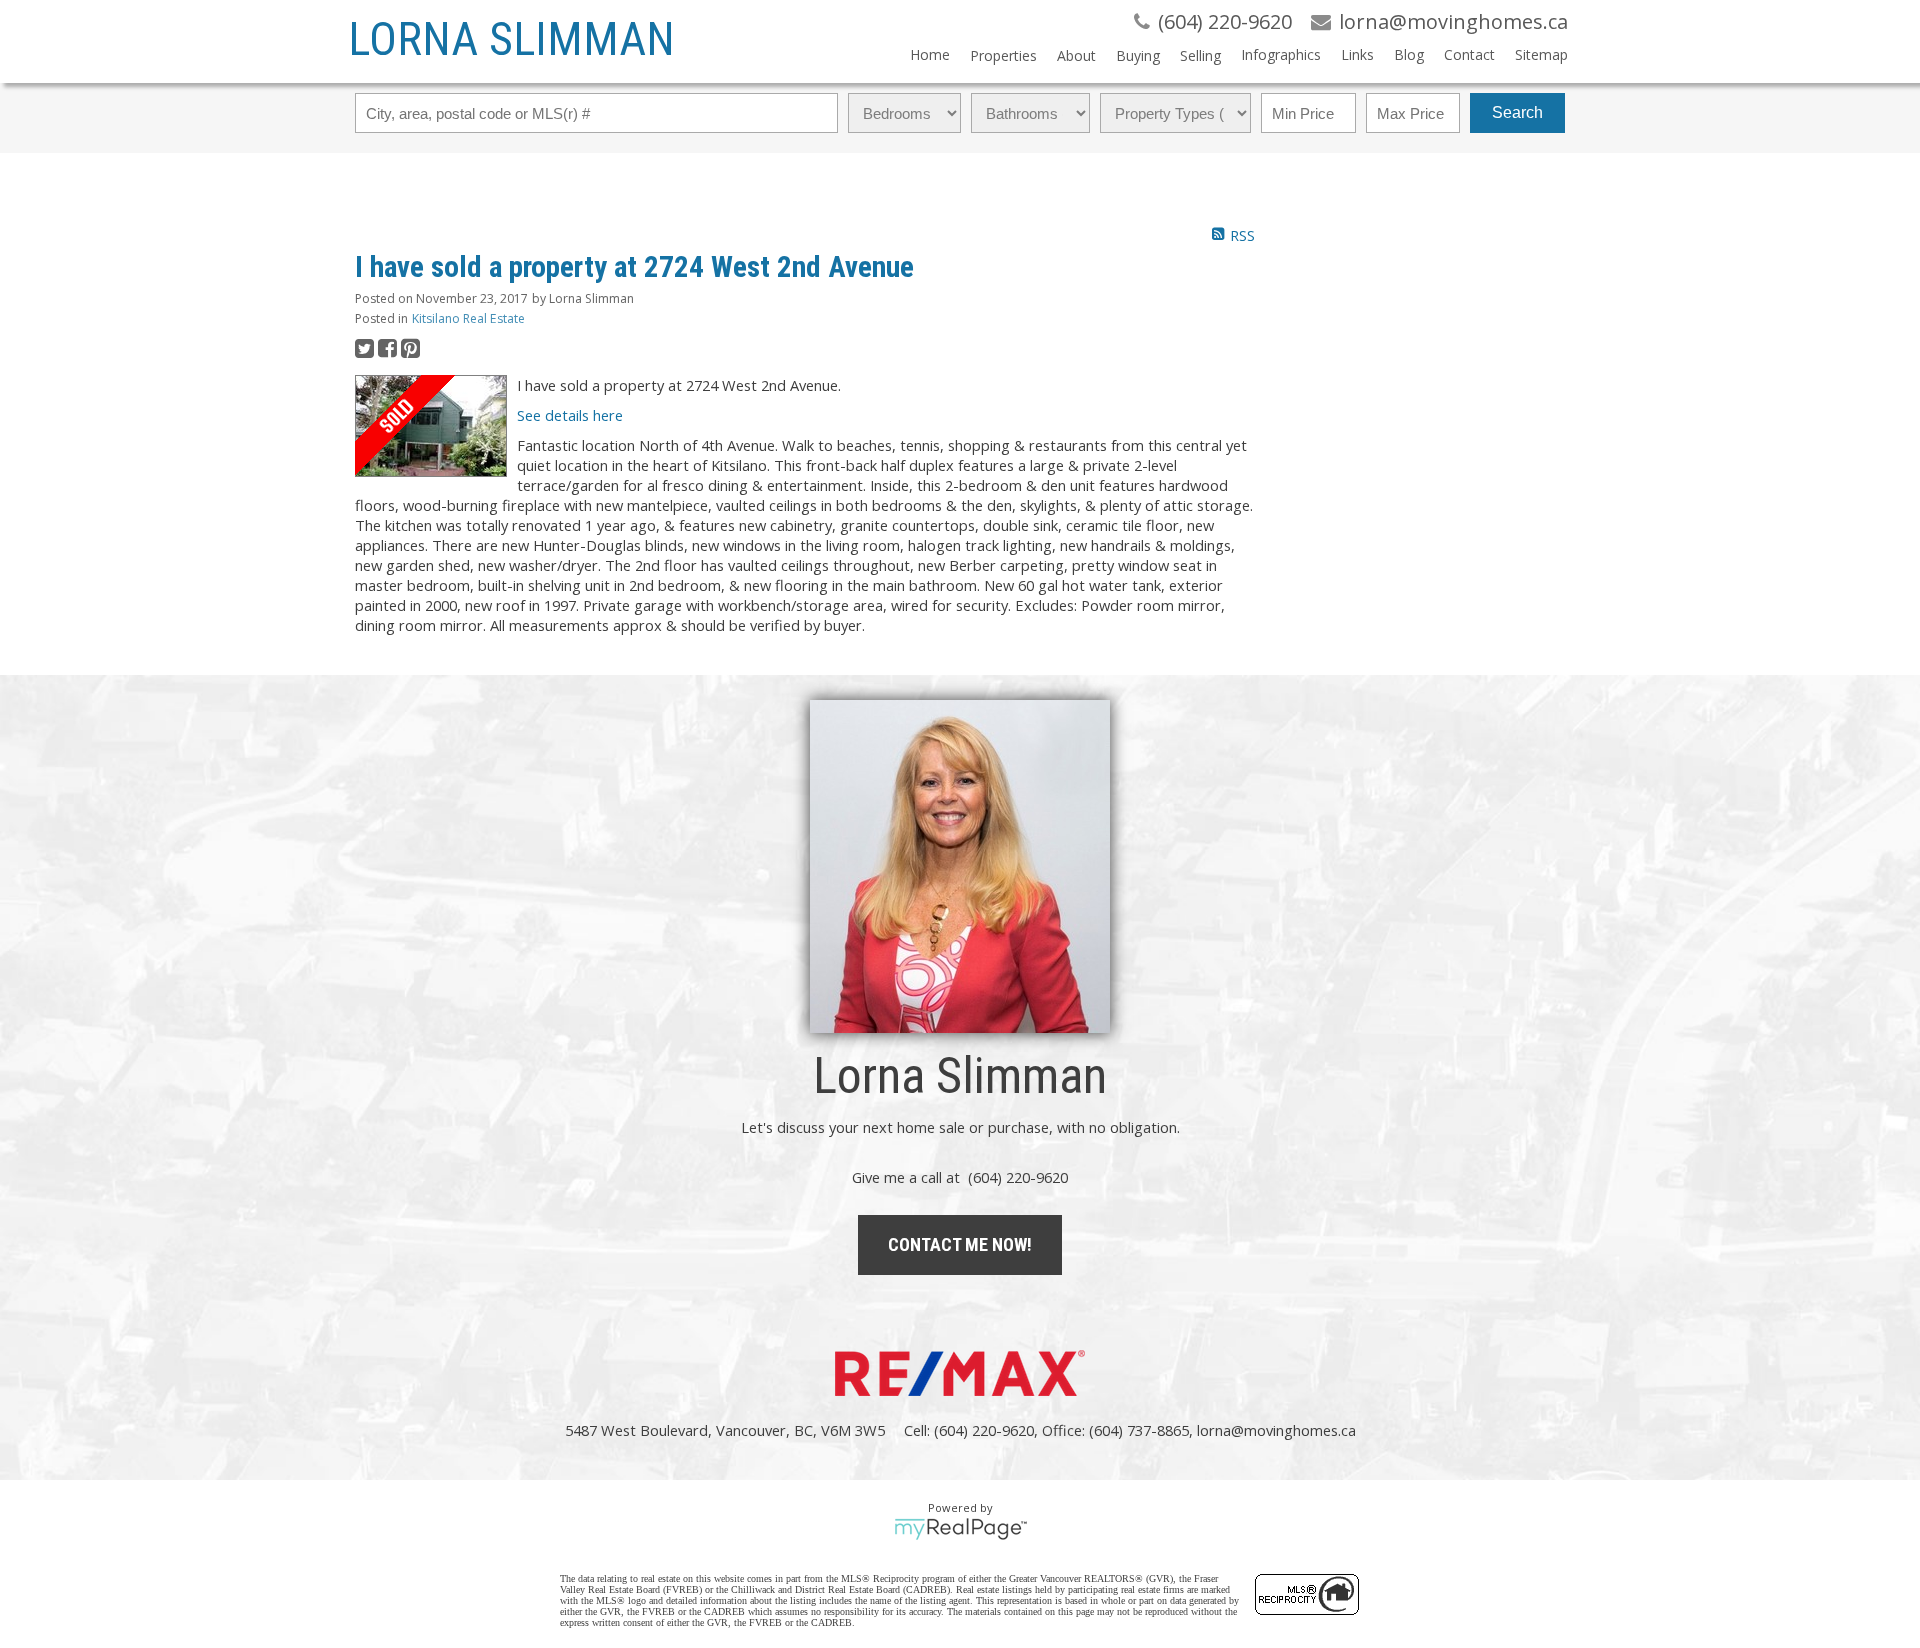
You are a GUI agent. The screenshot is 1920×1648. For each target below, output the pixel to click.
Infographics (1281, 54)
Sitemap (1541, 54)
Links (1357, 54)
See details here (570, 415)
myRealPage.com (960, 1529)
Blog (1409, 54)
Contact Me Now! (960, 1244)
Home (930, 54)
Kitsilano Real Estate (468, 318)
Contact (1469, 54)
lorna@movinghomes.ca (1276, 1430)
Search (1517, 112)
